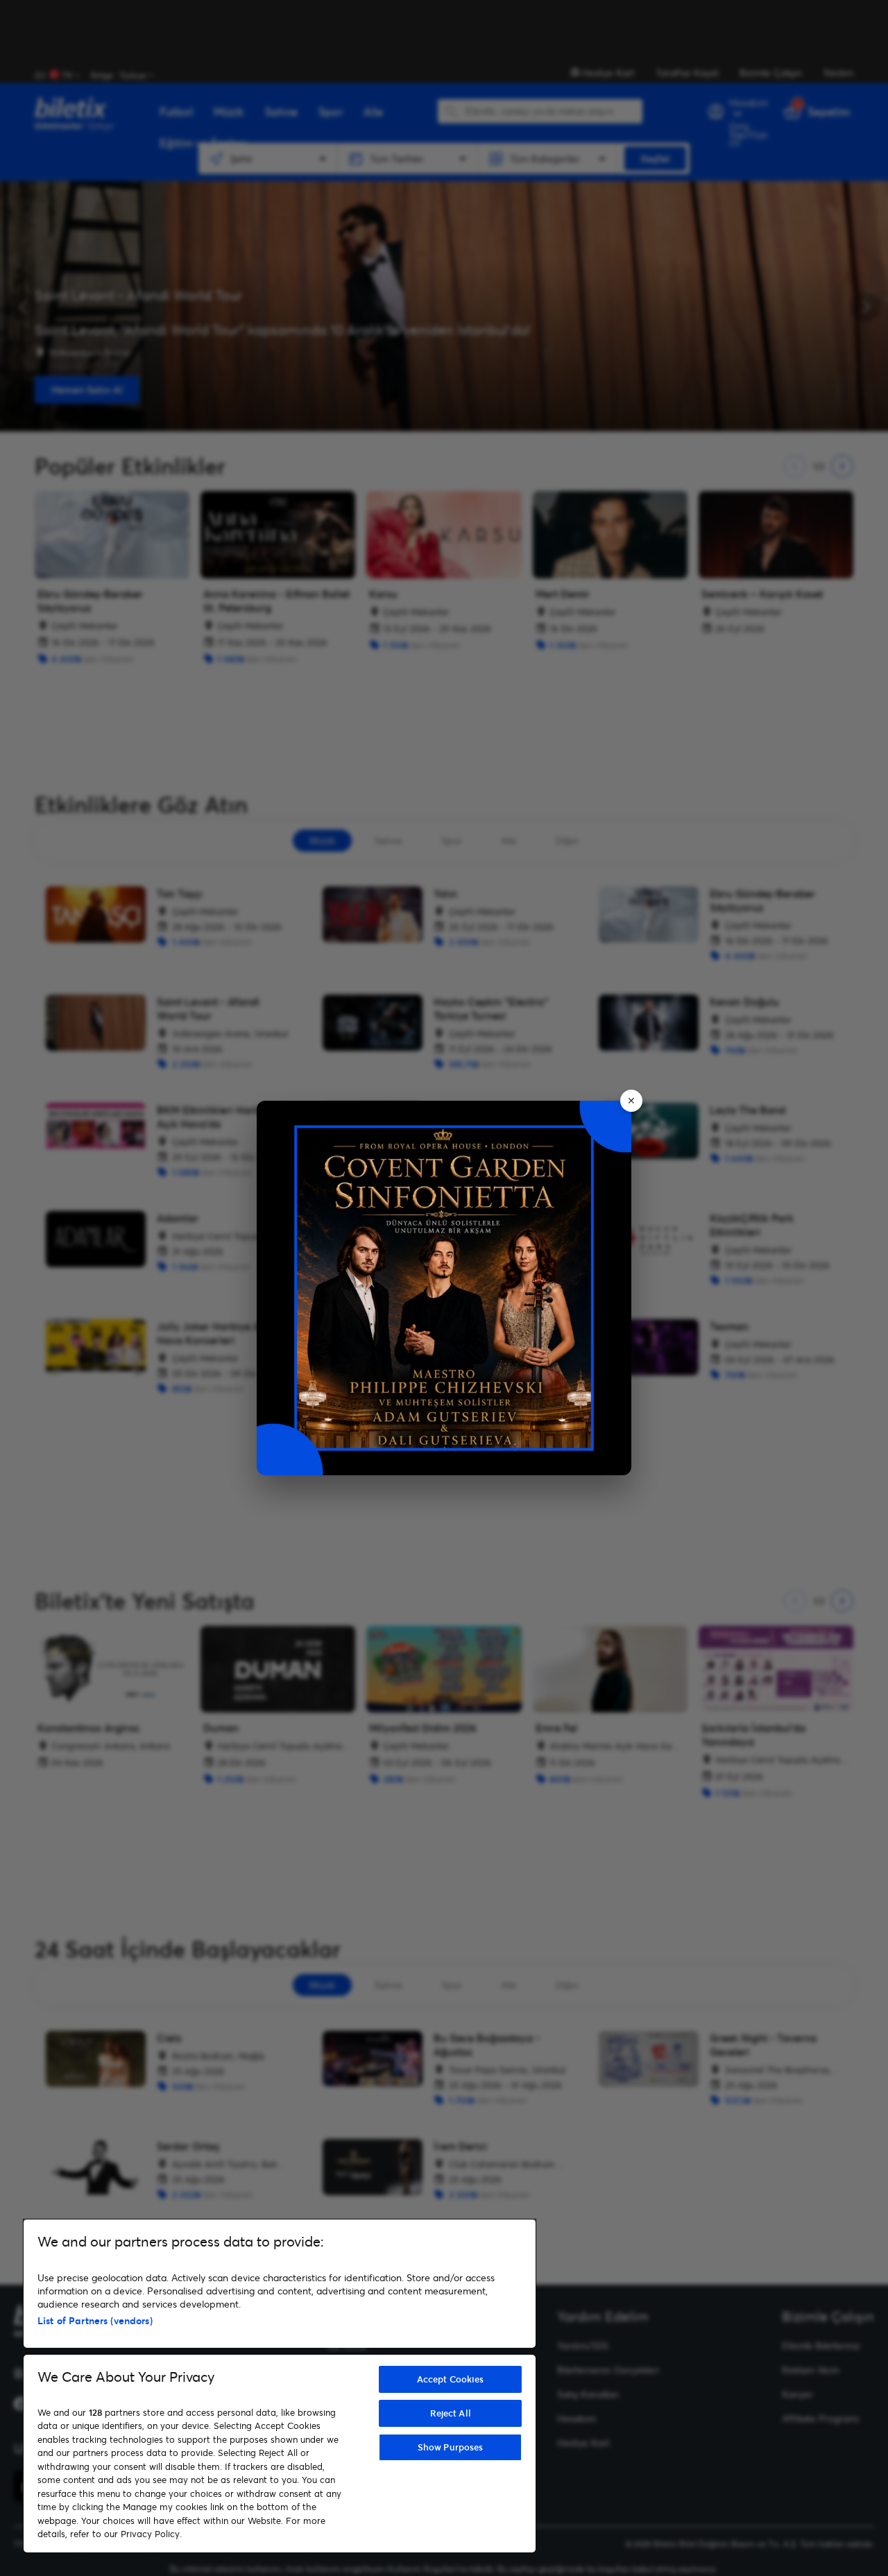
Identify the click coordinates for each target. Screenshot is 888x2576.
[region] (280, 2386)
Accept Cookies (451, 2379)
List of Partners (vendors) (95, 2320)
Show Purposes (451, 2447)
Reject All (451, 2413)
